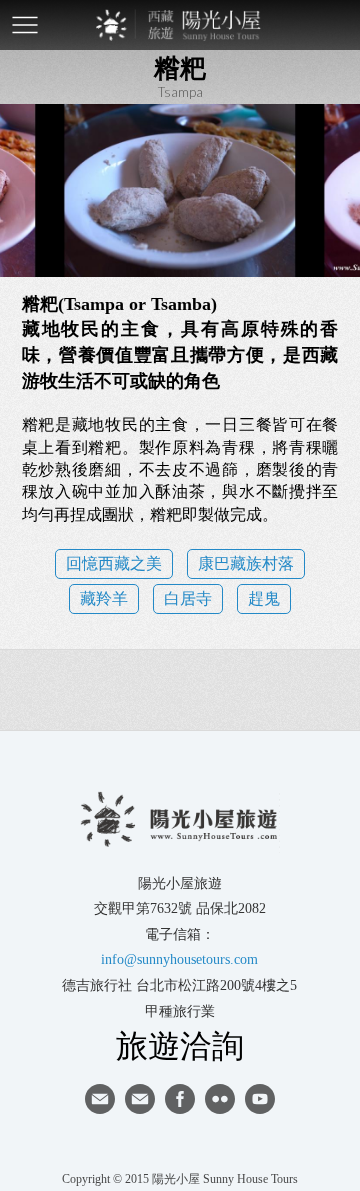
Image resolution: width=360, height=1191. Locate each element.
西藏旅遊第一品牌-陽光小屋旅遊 (180, 25)
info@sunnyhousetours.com (179, 959)
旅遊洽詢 (180, 1045)
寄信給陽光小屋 (100, 1099)
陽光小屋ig (140, 1099)
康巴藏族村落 (246, 563)
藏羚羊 (104, 598)
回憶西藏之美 (114, 563)
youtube (260, 1099)
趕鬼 (264, 598)
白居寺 (188, 598)
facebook (180, 1099)
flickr (220, 1099)
